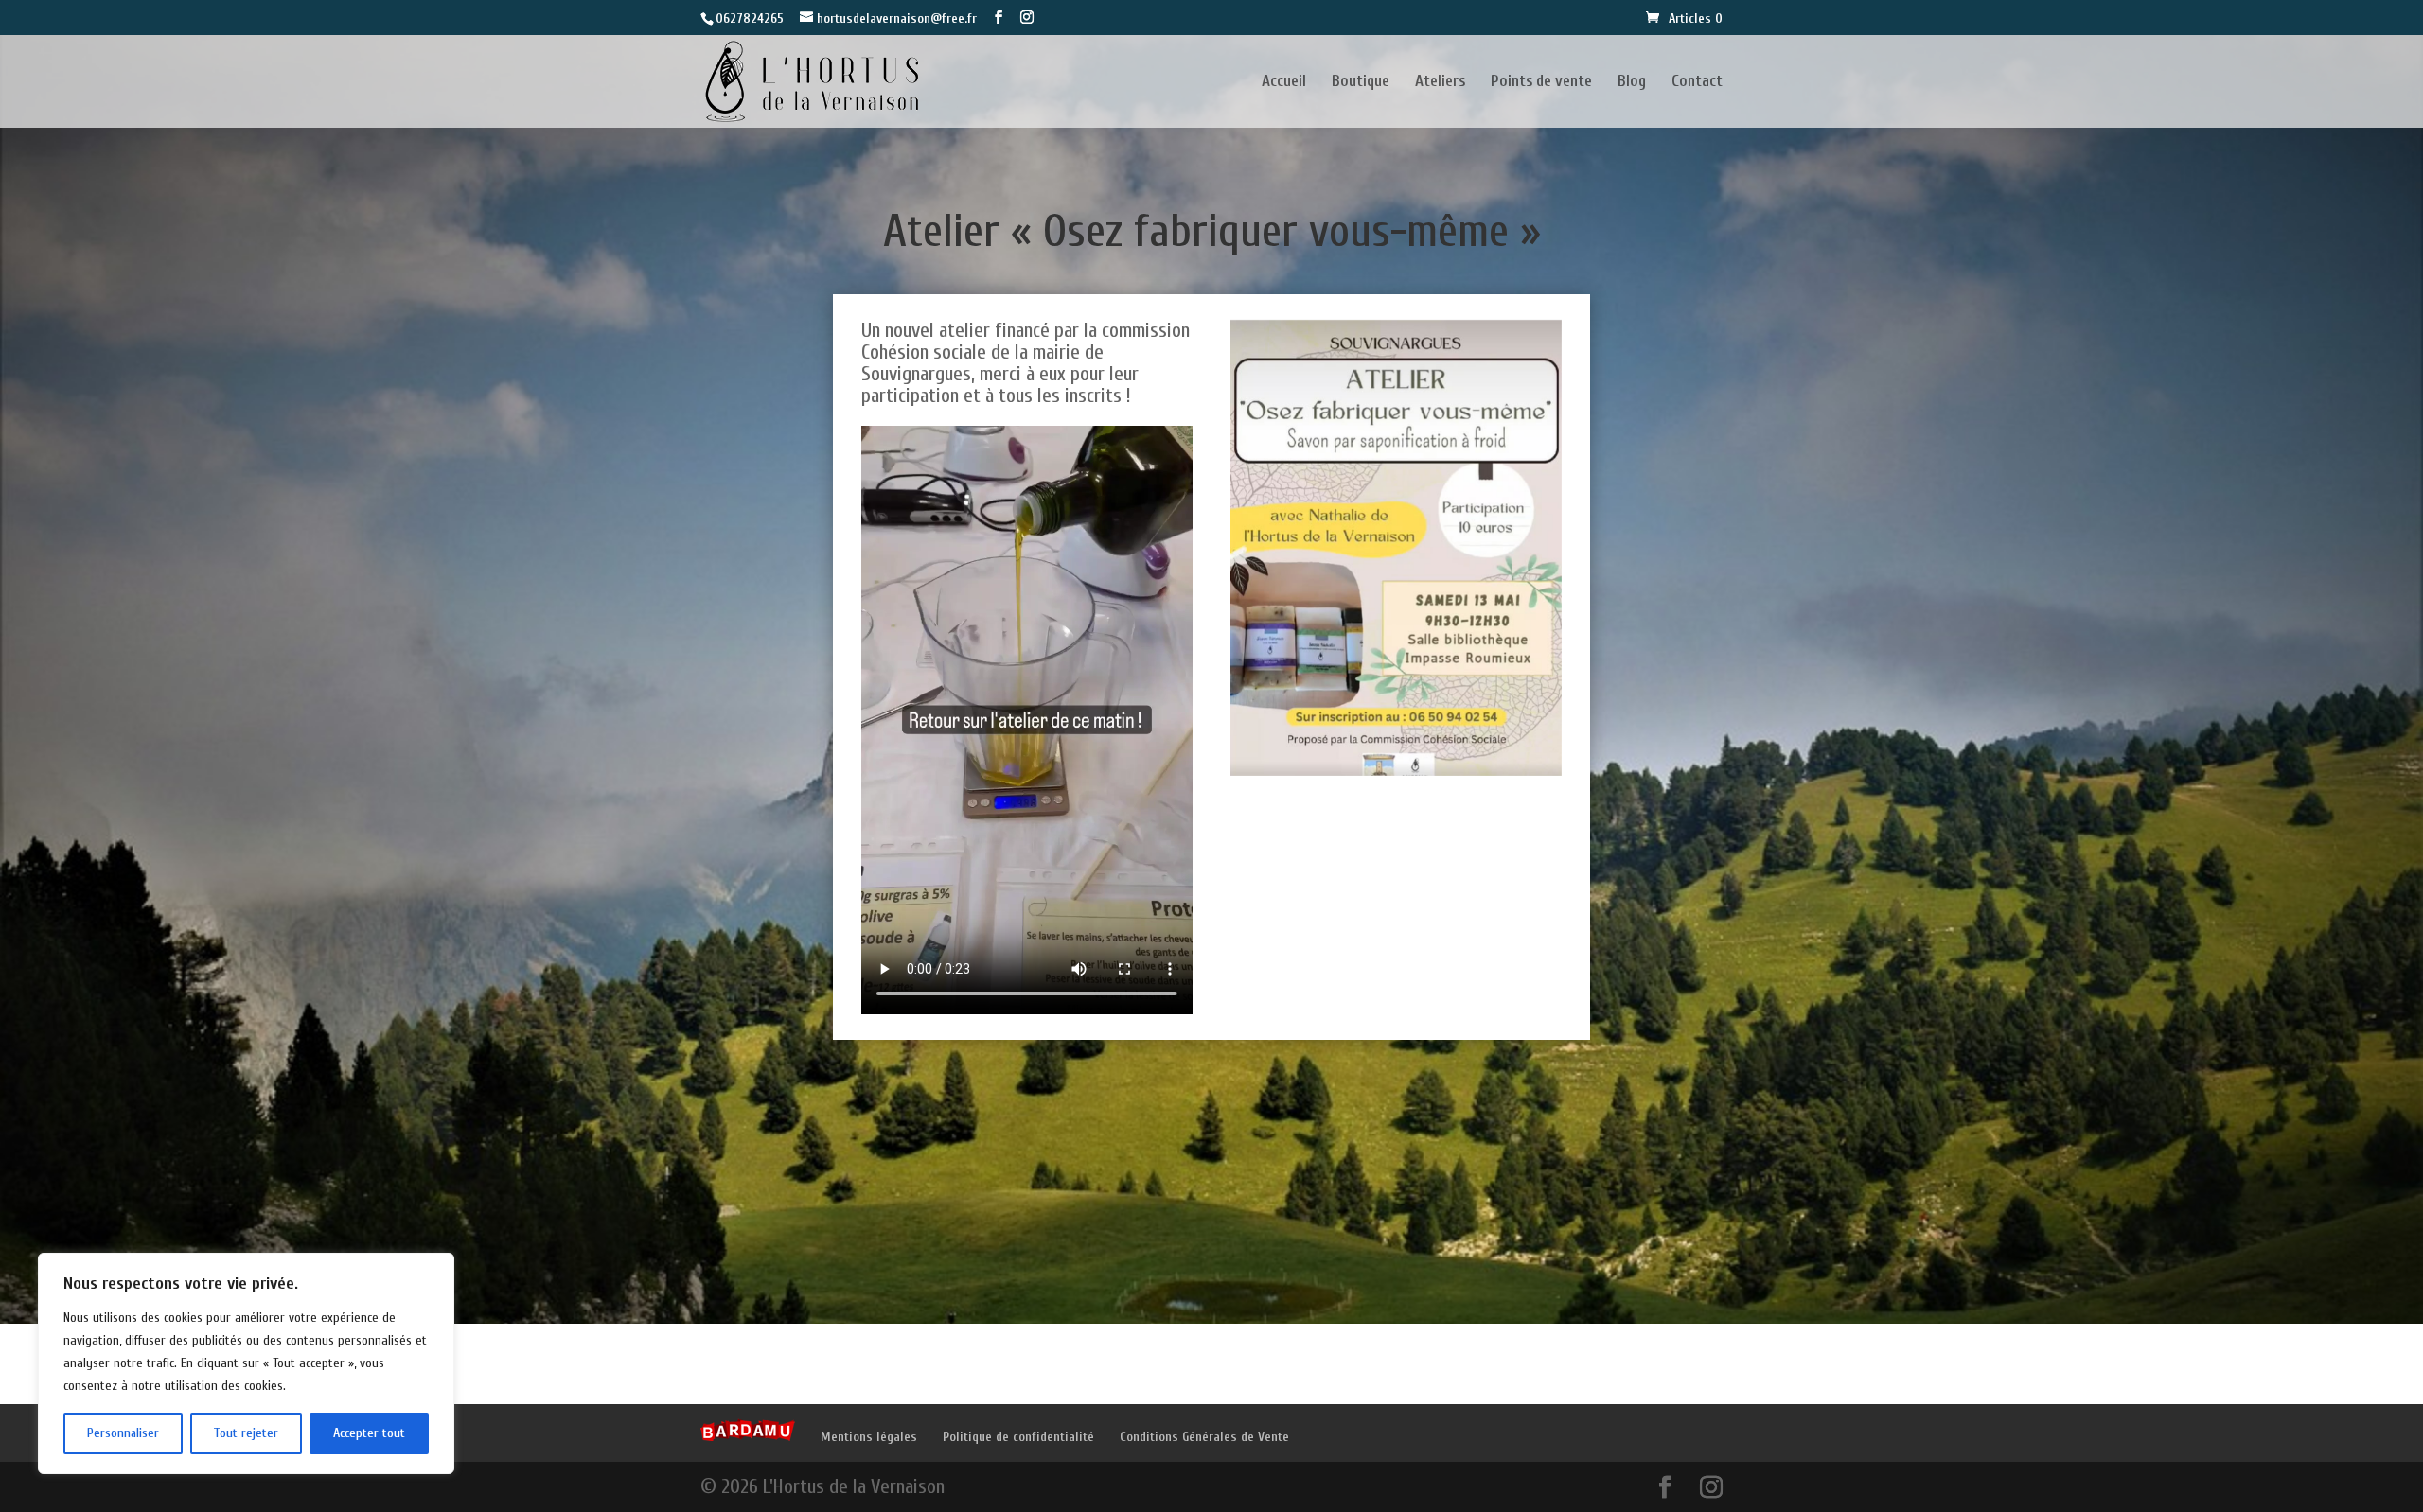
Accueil (1284, 82)
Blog (1632, 82)
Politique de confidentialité (1018, 1437)
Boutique (1361, 82)
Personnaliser (123, 1433)
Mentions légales (869, 1437)
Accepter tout (369, 1433)
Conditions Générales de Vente (1204, 1437)
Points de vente (1541, 82)
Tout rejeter (246, 1433)
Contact (1697, 82)
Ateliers (1440, 82)
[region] (246, 1363)
